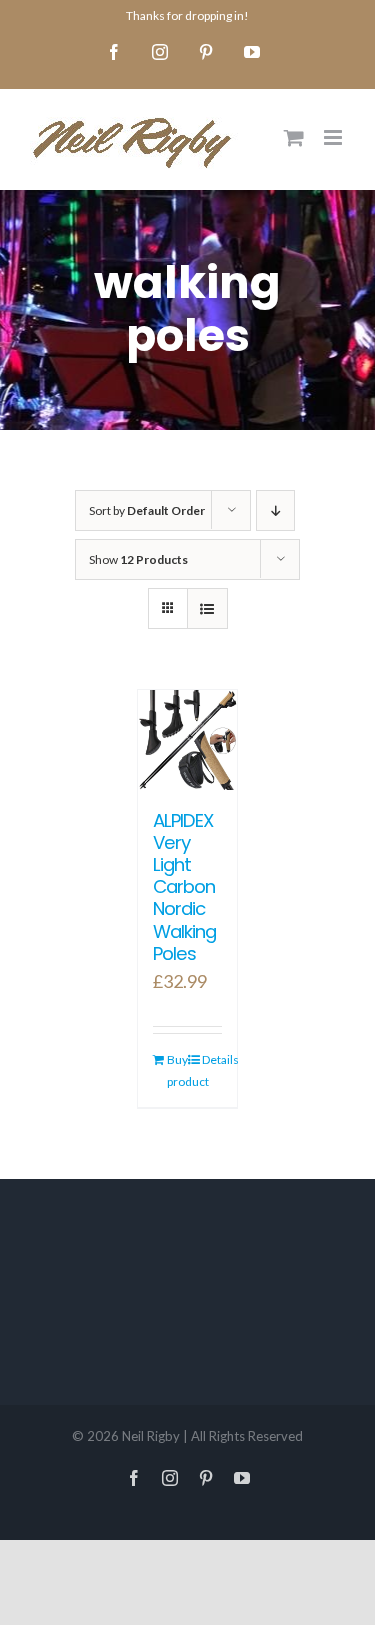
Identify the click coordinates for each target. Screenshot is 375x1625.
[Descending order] (275, 510)
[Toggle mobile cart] (294, 137)
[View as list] (207, 608)
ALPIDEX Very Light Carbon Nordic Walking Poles (184, 887)
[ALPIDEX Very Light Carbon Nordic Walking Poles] (188, 740)
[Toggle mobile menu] (334, 137)
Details (212, 1059)
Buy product (177, 1070)
